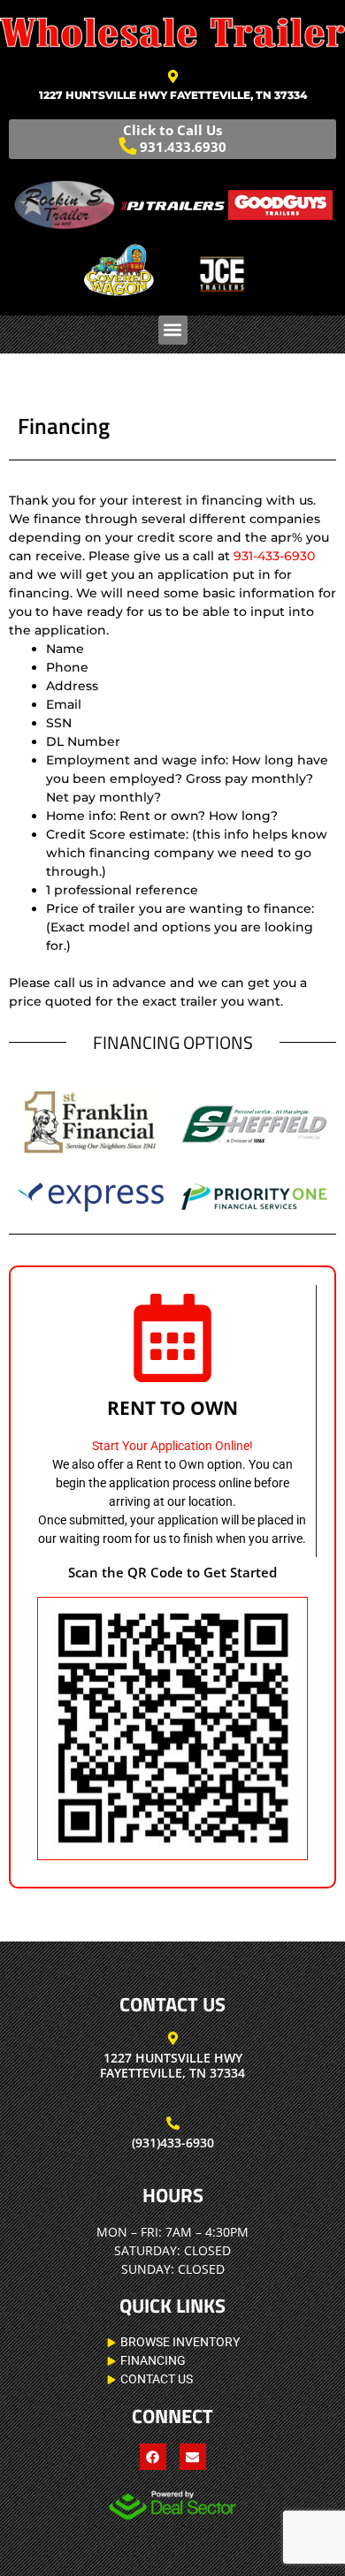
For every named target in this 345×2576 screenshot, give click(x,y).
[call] (173, 2123)
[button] (173, 330)
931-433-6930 (272, 556)
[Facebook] (153, 2457)
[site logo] (172, 33)
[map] (173, 76)
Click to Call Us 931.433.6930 (175, 138)
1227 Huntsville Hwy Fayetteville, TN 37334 (173, 95)
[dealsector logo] (172, 2505)
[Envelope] (193, 2457)
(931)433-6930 (173, 2143)
